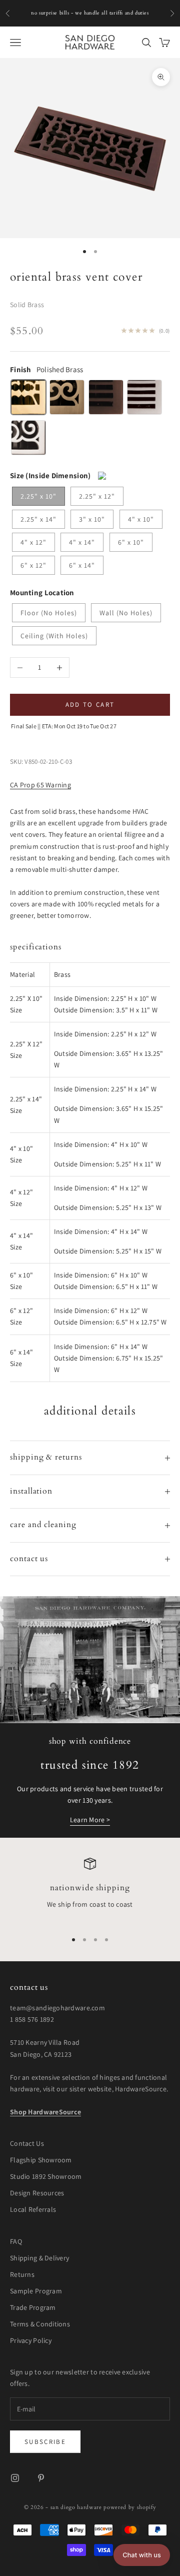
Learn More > (90, 1820)
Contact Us (27, 2143)
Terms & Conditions (40, 2324)
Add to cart (90, 705)
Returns (22, 2274)
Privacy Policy (31, 2340)
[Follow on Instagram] (15, 2478)
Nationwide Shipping (90, 1888)
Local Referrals (33, 2209)
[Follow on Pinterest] (41, 2478)
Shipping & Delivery (39, 2258)
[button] (142, 2555)
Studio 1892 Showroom (46, 2176)
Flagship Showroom (41, 2160)
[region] (90, 1890)
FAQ (16, 2241)
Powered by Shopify (130, 2507)
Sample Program (36, 2291)
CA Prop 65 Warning (40, 785)
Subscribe (45, 2442)
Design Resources (37, 2193)
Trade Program (33, 2307)
